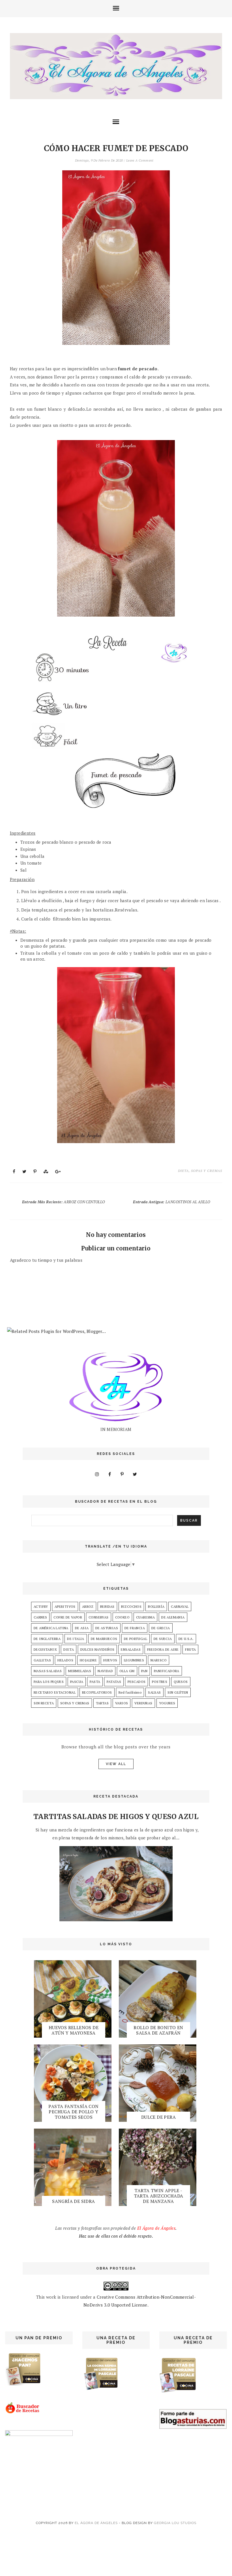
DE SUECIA (163, 1639)
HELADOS (65, 1660)
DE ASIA (82, 1628)
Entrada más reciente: (64, 1202)
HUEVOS (110, 1660)
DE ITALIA (76, 1639)
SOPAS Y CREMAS (207, 1171)
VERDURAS (143, 1703)
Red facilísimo (130, 1692)
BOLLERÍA (156, 1606)
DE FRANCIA (135, 1628)
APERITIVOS (65, 1606)
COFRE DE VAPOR (68, 1617)
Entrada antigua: (171, 1202)
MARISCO (159, 1660)
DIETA (183, 1171)
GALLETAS (42, 1660)
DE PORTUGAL (136, 1639)
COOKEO (122, 1617)
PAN (144, 1671)
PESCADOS (137, 1682)
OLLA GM (127, 1671)
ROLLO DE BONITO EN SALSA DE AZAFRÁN (158, 2030)
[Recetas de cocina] (23, 2412)
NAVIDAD (105, 1671)
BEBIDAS (107, 1606)
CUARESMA (145, 1617)
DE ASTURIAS (107, 1628)
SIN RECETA (44, 1703)
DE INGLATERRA (47, 1639)
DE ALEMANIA (173, 1617)
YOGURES (167, 1703)
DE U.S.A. (186, 1639)
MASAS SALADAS (48, 1671)
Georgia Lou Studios (175, 2523)
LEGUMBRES (134, 1660)
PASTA (95, 1682)
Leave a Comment (140, 160)
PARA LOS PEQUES (49, 1682)
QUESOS (181, 1682)
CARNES (40, 1617)
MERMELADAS (80, 1671)
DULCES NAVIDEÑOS (97, 1649)
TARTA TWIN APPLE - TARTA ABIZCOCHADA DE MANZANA (159, 2196)
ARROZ (88, 1606)
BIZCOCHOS (131, 1606)
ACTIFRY (41, 1606)
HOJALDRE (88, 1660)
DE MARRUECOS (104, 1639)
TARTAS (102, 1703)
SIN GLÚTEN (178, 1692)
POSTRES (160, 1682)
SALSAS (154, 1692)
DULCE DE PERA (158, 2117)
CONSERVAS (99, 1617)
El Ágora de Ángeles (96, 2523)
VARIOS (122, 1703)
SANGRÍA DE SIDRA (73, 2201)
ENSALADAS (131, 1649)
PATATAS (114, 1682)
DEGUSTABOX (45, 1649)
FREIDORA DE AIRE (163, 1649)
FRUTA (190, 1649)
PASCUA (77, 1682)
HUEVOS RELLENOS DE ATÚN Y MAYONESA (74, 2030)
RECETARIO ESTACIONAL (55, 1692)
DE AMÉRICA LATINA (51, 1628)
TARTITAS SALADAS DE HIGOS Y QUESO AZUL (116, 1817)
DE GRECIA (161, 1628)
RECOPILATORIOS (97, 1692)
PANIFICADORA (167, 1671)
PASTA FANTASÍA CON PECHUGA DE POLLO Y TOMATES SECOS (73, 2112)
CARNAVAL (180, 1606)
